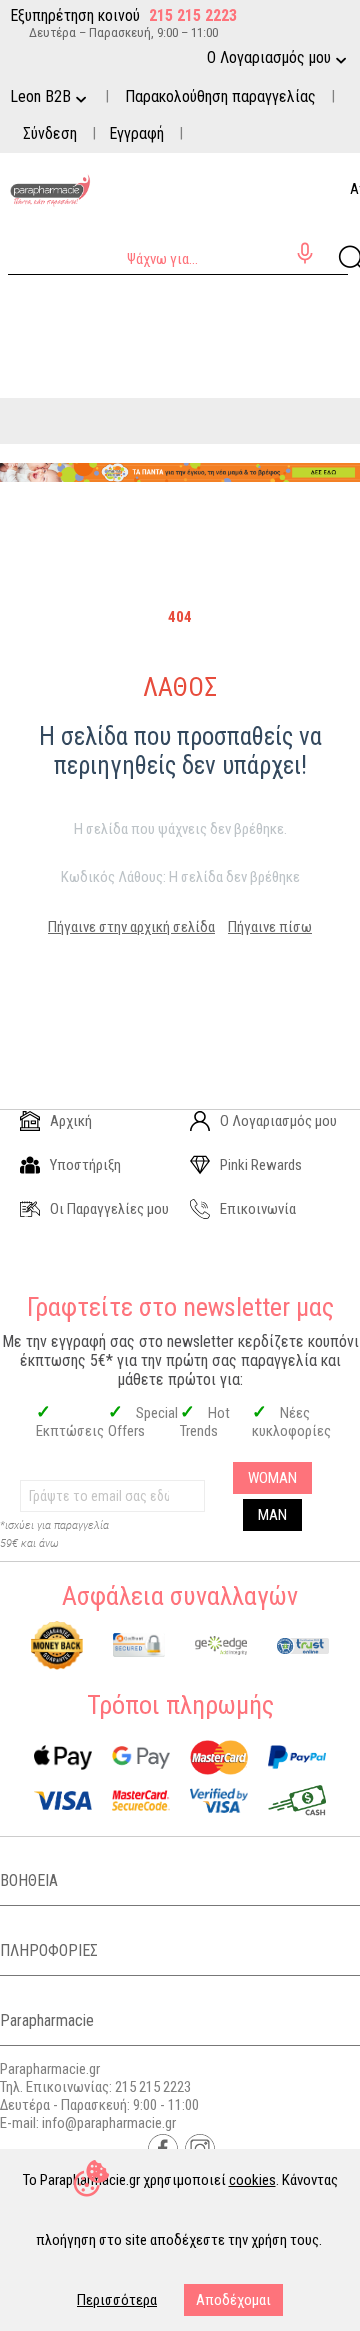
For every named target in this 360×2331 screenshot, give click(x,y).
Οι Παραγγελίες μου (109, 1209)
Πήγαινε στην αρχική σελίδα (131, 927)
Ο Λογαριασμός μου (278, 1121)
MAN (272, 1515)
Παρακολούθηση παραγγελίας (220, 96)
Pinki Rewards (261, 1165)
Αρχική (71, 1121)
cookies (252, 2180)
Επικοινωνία (258, 1209)
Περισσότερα (117, 2300)
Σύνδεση (50, 133)
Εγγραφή (136, 133)
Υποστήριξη (85, 1165)
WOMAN (272, 1478)
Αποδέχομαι (233, 2300)
